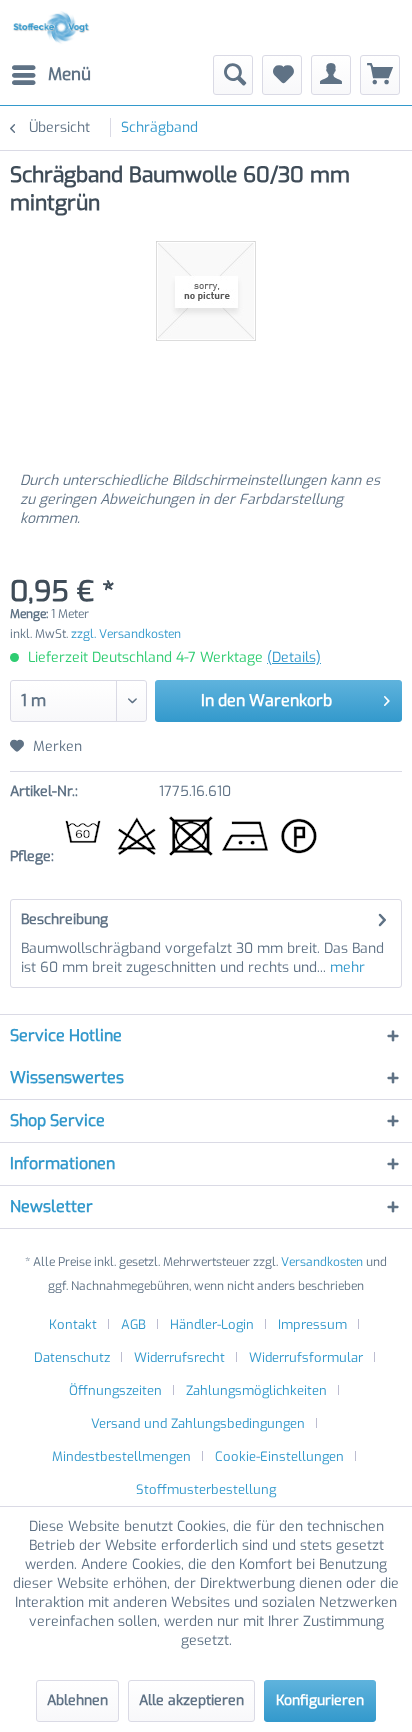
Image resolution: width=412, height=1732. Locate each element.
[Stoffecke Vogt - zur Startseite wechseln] (54, 27)
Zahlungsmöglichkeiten (256, 1390)
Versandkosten (322, 1262)
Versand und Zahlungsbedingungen (198, 1423)
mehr (345, 967)
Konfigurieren (320, 1700)
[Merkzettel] (282, 75)
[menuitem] (50, 75)
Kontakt (73, 1324)
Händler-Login (212, 1324)
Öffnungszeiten (115, 1390)
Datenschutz (72, 1357)
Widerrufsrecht (179, 1357)
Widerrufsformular (306, 1357)
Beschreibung (64, 919)
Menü (69, 74)
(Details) (294, 657)
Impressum (312, 1324)
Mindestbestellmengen (121, 1456)
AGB (133, 1324)
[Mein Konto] (331, 75)
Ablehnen (77, 1700)
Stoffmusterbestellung (206, 1489)
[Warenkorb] (380, 75)
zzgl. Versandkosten (126, 634)
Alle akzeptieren (191, 1700)
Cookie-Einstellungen (279, 1456)
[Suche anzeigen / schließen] (233, 75)
